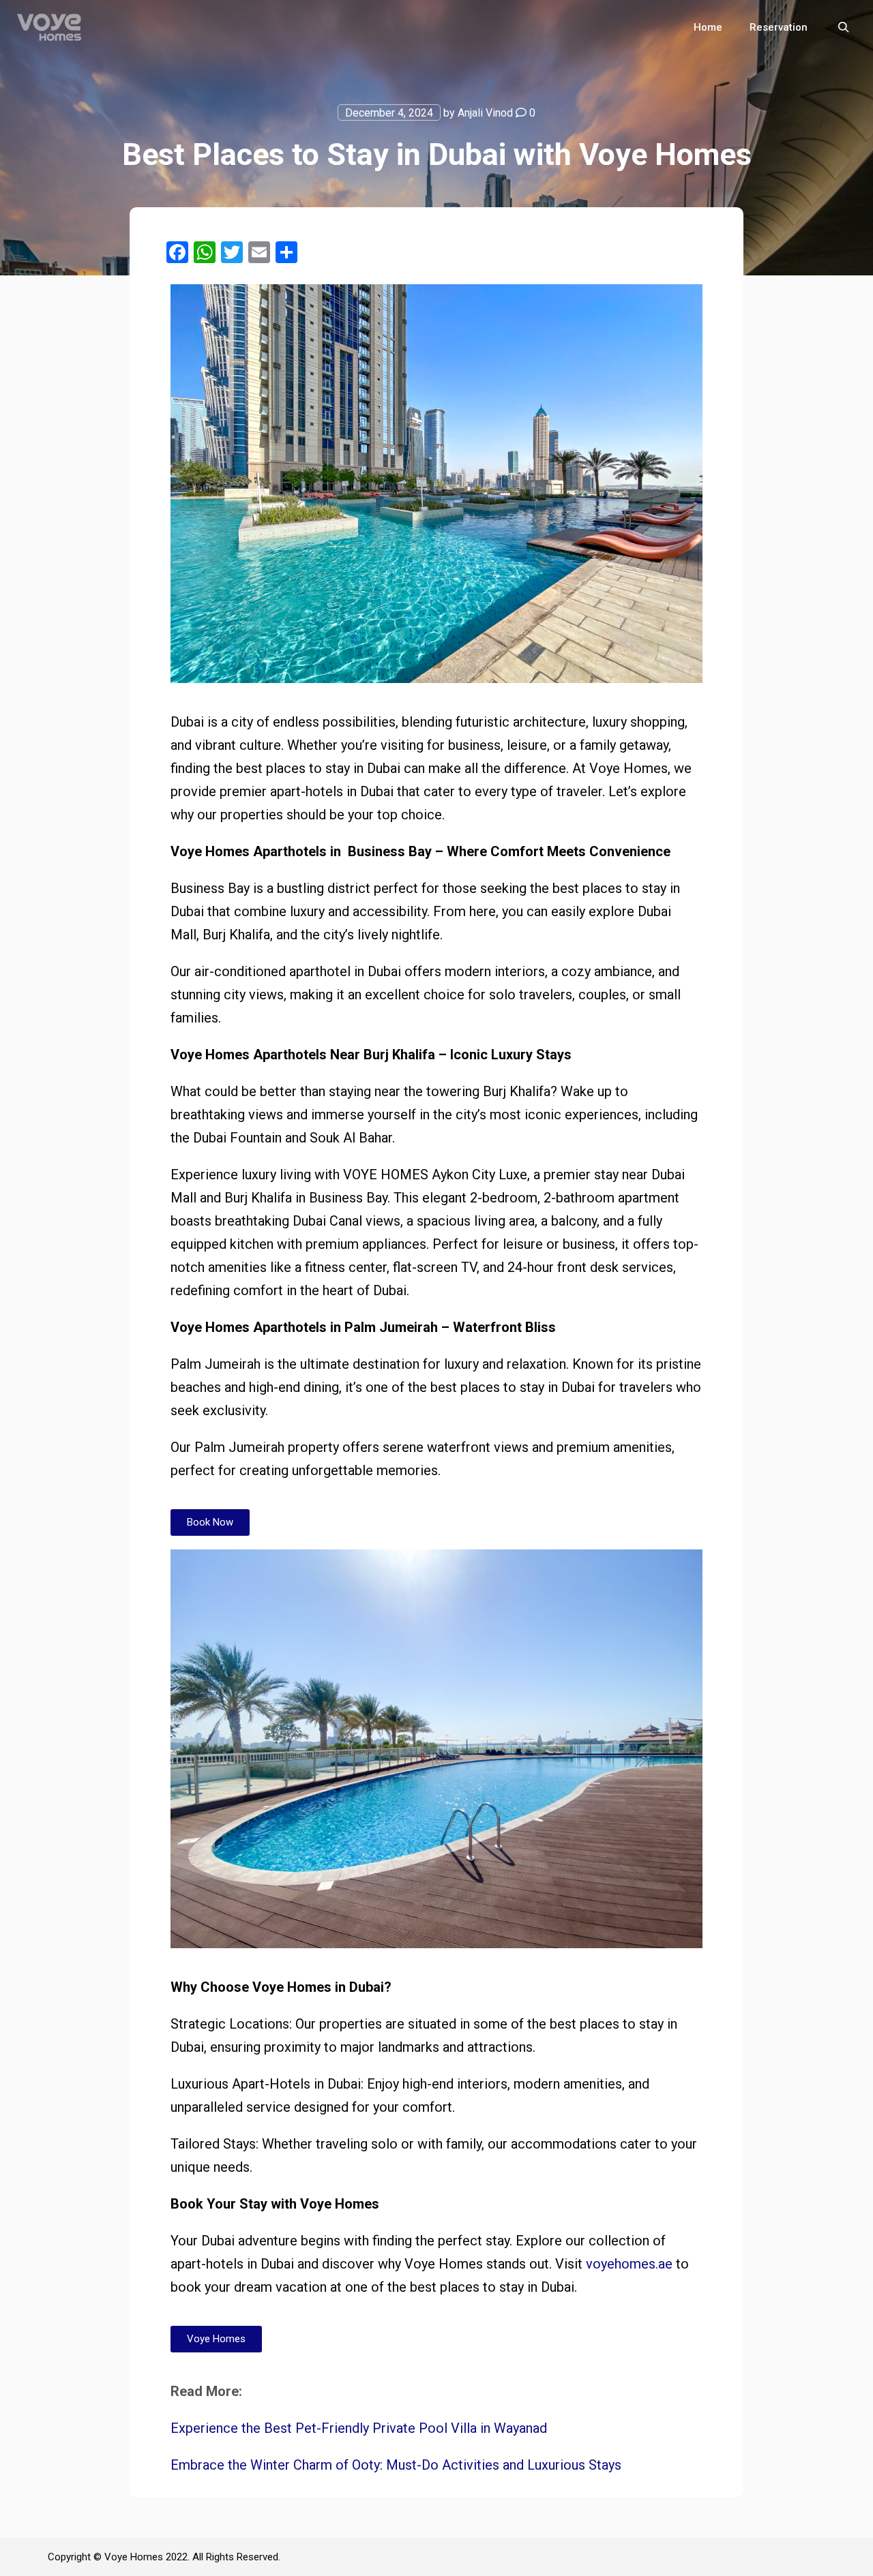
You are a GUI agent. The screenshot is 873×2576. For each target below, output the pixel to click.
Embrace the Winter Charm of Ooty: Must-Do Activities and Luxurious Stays (396, 2465)
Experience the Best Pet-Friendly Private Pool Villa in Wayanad (359, 2428)
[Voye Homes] (49, 27)
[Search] (844, 27)
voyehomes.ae (629, 2264)
